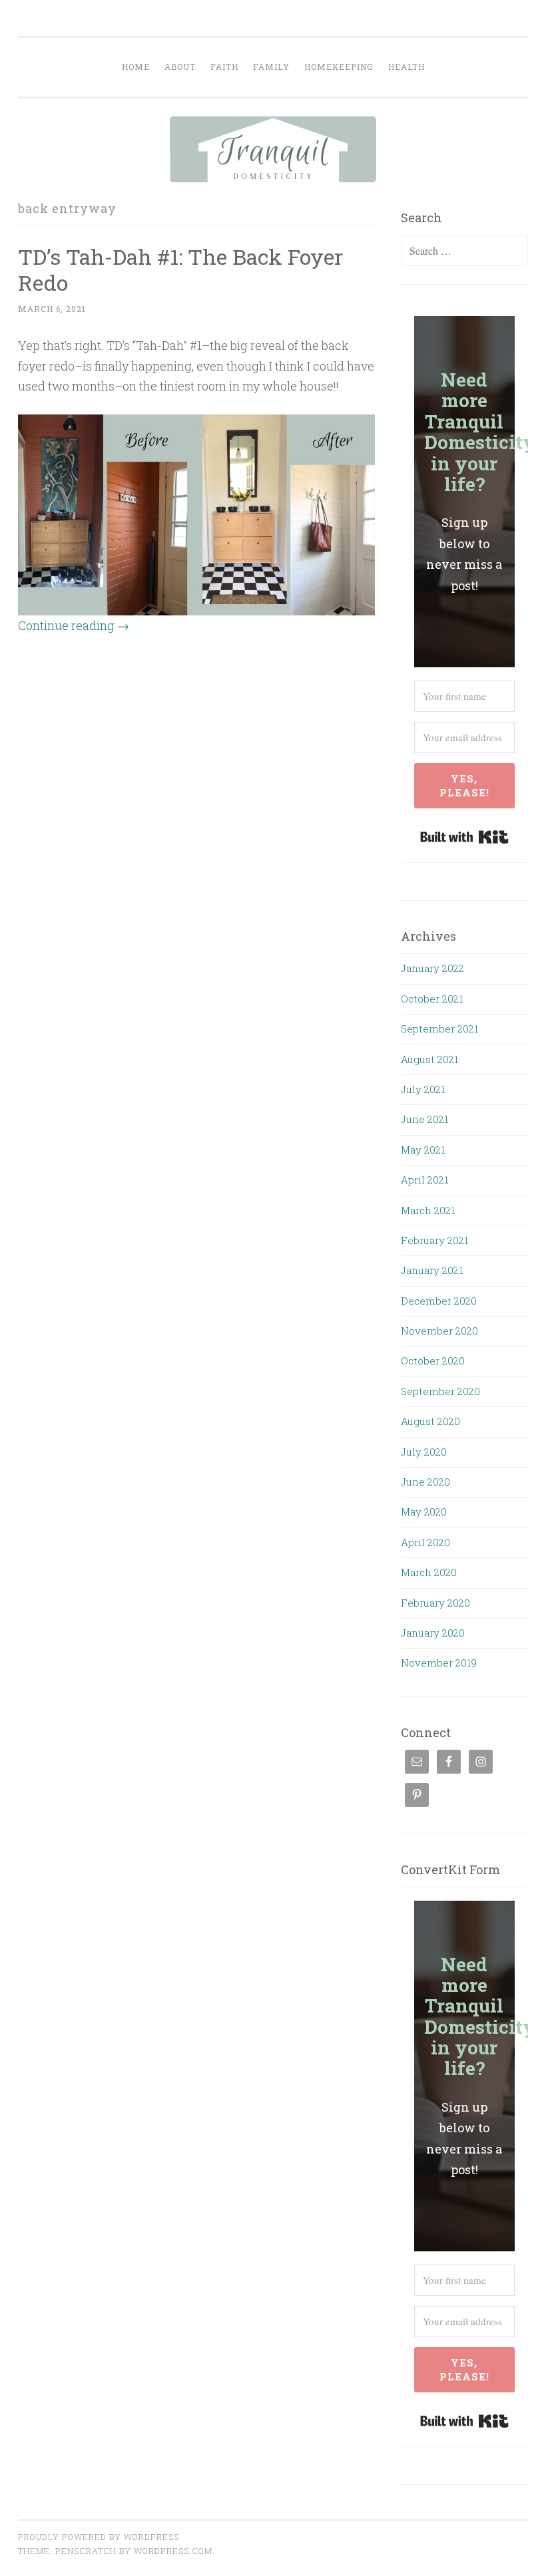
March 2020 (429, 1572)
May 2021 (423, 1150)
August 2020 (430, 1421)
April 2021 (424, 1180)
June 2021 (424, 1119)
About (180, 67)
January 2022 (432, 968)
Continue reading (74, 625)
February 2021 (434, 1240)
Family (271, 67)
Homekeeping (339, 67)
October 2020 (433, 1361)
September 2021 (439, 1029)
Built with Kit (464, 837)
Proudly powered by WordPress (99, 2537)
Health (407, 67)
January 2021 (432, 1270)
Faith (224, 67)
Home (136, 67)
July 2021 (423, 1089)
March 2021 (428, 1210)
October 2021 (432, 999)
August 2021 (429, 1059)
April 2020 (425, 1542)
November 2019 (439, 1663)
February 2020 (435, 1603)
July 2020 (424, 1452)
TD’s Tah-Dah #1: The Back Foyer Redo (180, 269)
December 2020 (439, 1301)
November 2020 (439, 1331)
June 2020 (425, 1482)
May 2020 (424, 1512)
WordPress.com (173, 2551)
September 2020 (440, 1391)
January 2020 (433, 1633)
